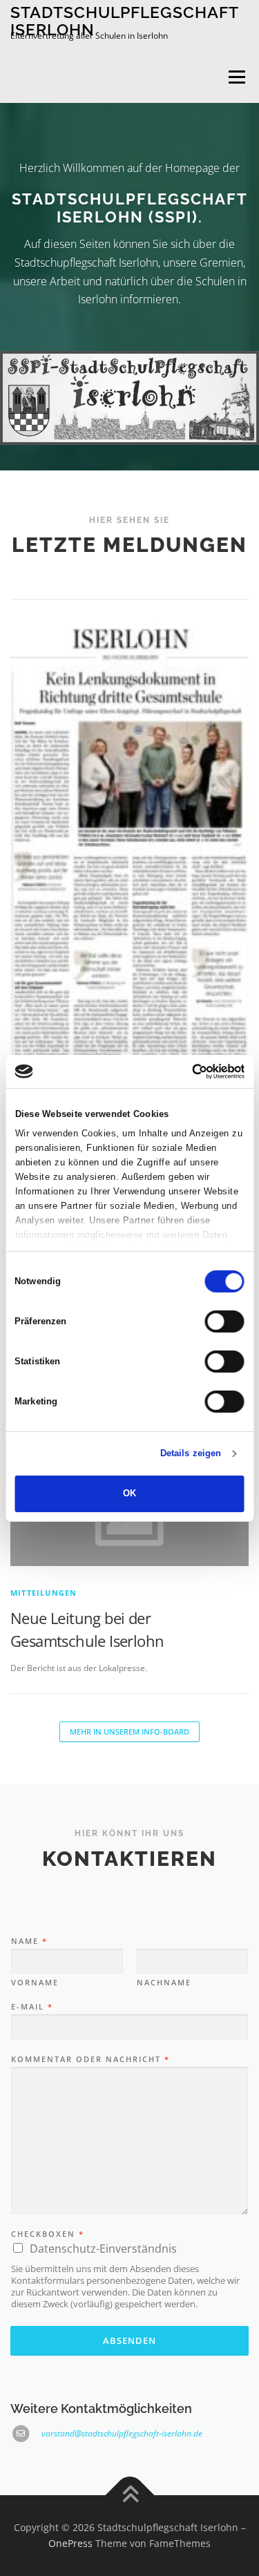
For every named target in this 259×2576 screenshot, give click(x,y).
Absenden (129, 2340)
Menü (236, 77)
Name (29, 1941)
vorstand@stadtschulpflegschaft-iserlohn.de (122, 2433)
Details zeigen (191, 1453)
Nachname (164, 1983)
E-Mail (31, 2007)
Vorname (35, 1983)
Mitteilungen (44, 1593)
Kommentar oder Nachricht (90, 2059)
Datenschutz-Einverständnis (103, 2249)
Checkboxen (47, 2234)
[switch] (225, 1322)
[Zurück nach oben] (129, 2495)
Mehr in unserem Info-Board (129, 1731)
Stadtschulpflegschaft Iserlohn (124, 20)
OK (129, 1493)
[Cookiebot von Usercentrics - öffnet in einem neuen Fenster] (185, 1071)
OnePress (70, 2543)
